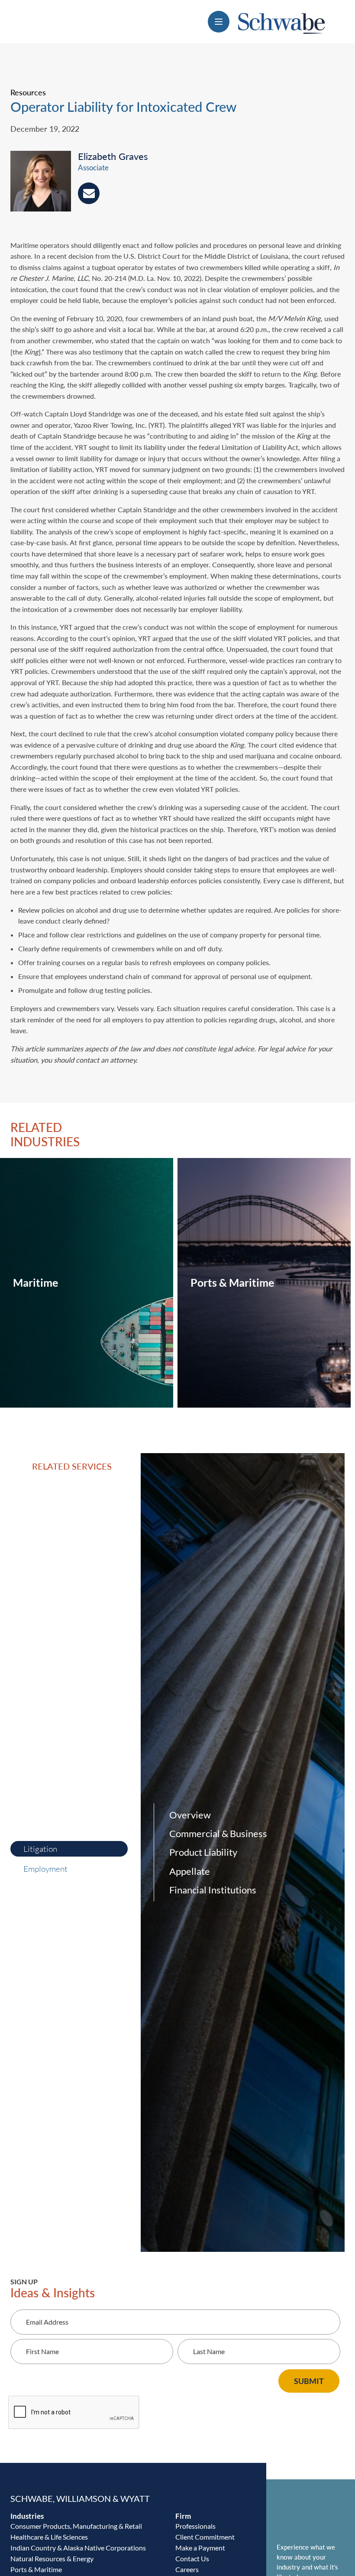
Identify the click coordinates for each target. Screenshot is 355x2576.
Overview (190, 1815)
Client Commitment (205, 2537)
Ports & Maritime (36, 2569)
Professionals (195, 2526)
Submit (309, 2381)
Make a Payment (200, 2548)
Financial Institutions (213, 1890)
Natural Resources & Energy (52, 2558)
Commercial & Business (218, 1833)
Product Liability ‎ (204, 1852)
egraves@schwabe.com (89, 193)
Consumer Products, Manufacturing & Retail (76, 2526)
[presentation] (44, 183)
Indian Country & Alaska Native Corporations (78, 2548)
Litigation (40, 1849)
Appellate (190, 1871)
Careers (187, 2569)
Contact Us (192, 2558)
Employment (45, 1869)
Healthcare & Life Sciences (49, 2537)
